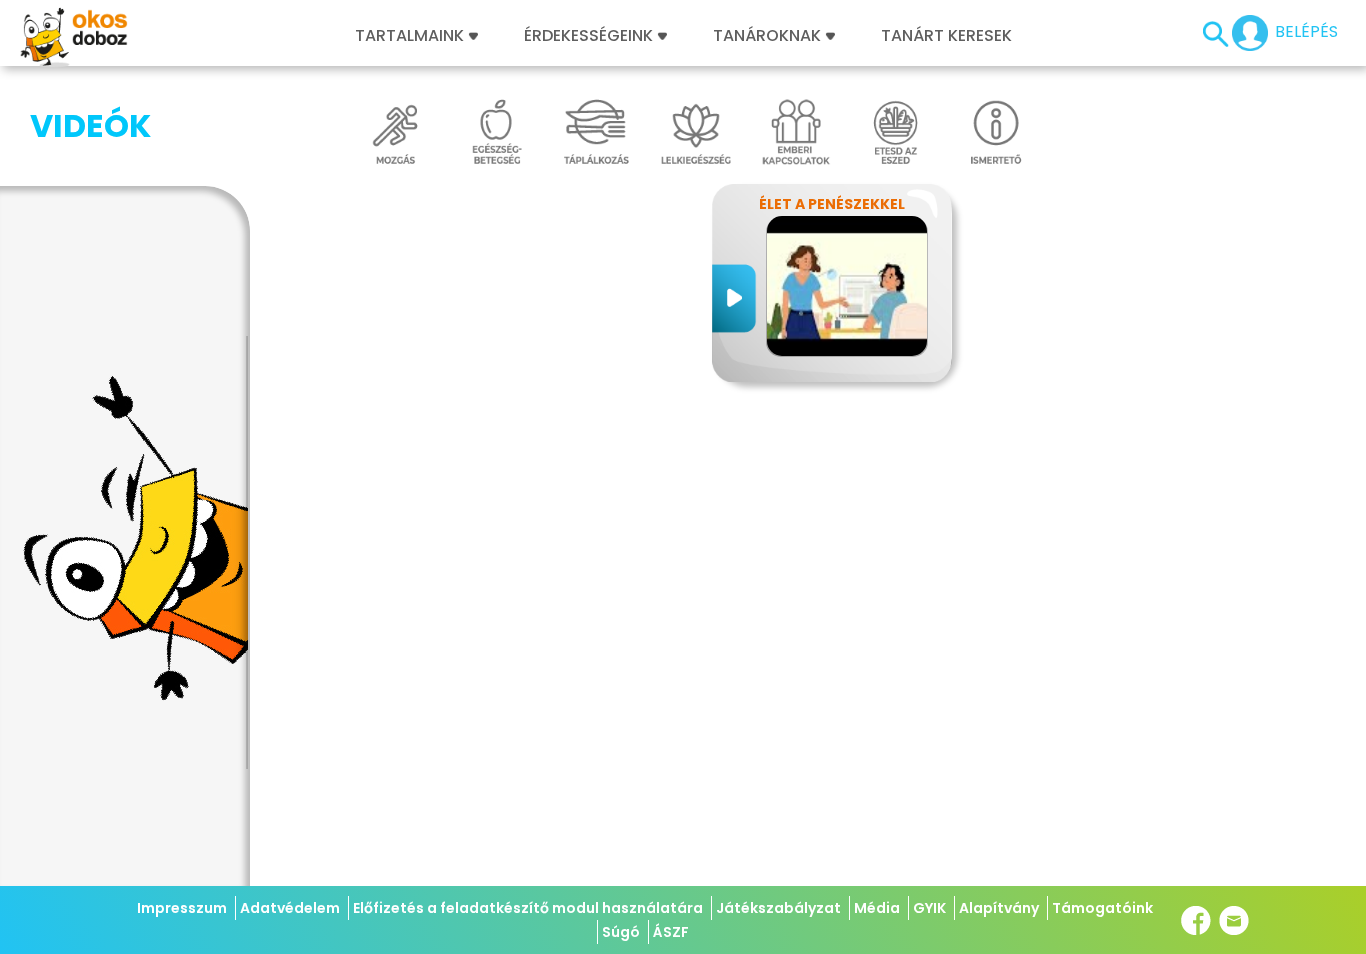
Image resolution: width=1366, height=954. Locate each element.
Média (877, 908)
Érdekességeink (590, 36)
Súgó (621, 932)
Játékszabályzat (778, 908)
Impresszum (182, 908)
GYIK (929, 908)
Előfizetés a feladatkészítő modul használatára (528, 908)
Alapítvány (999, 908)
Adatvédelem (290, 908)
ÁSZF (671, 932)
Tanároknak (767, 36)
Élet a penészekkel (832, 204)
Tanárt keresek (946, 36)
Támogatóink (1102, 908)
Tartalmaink (409, 36)
